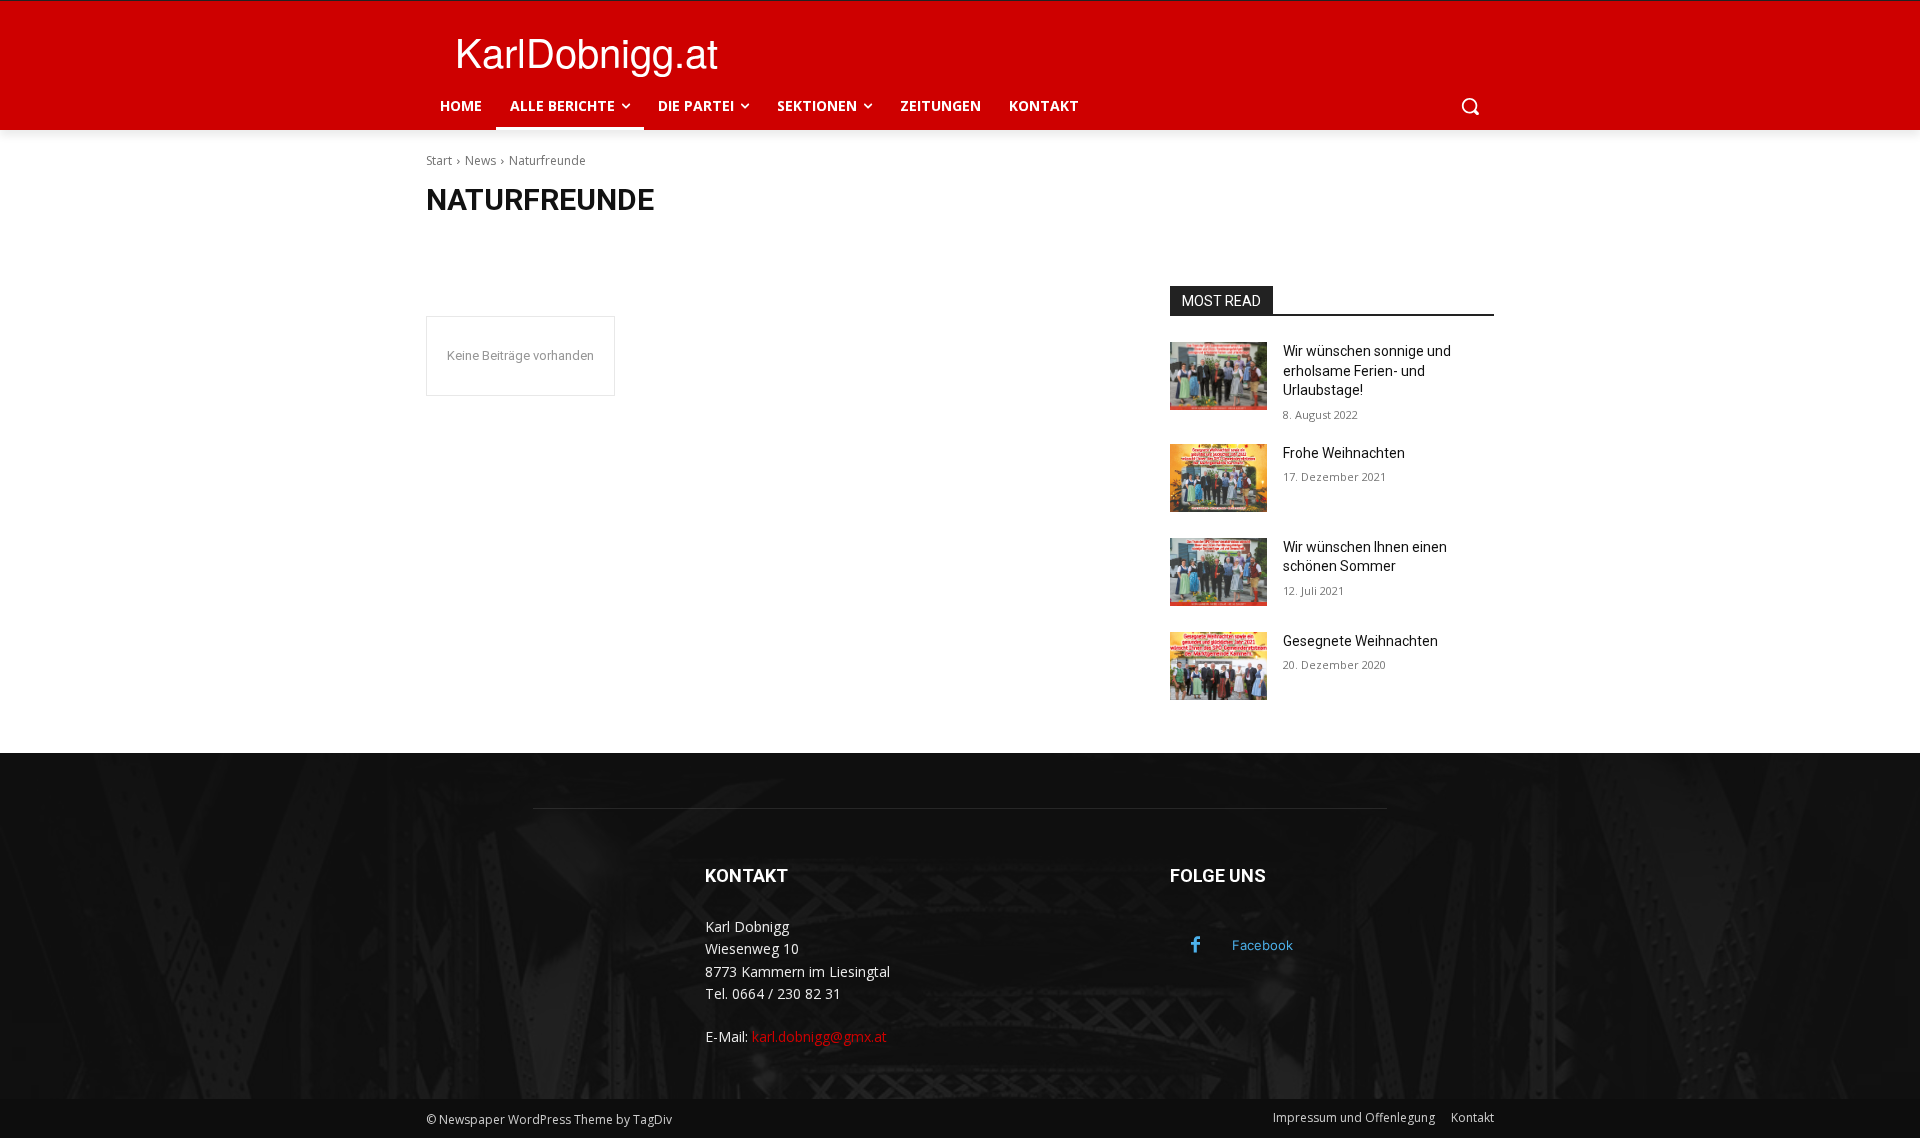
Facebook (1262, 945)
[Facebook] (1195, 946)
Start (439, 160)
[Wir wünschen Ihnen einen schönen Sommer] (1218, 572)
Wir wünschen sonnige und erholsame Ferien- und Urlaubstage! (1367, 370)
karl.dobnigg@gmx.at (819, 1036)
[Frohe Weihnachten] (1218, 478)
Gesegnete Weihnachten (1360, 641)
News (480, 160)
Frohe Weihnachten (1344, 453)
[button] (1470, 106)
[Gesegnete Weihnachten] (1218, 666)
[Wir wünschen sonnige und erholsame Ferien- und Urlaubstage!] (1218, 376)
